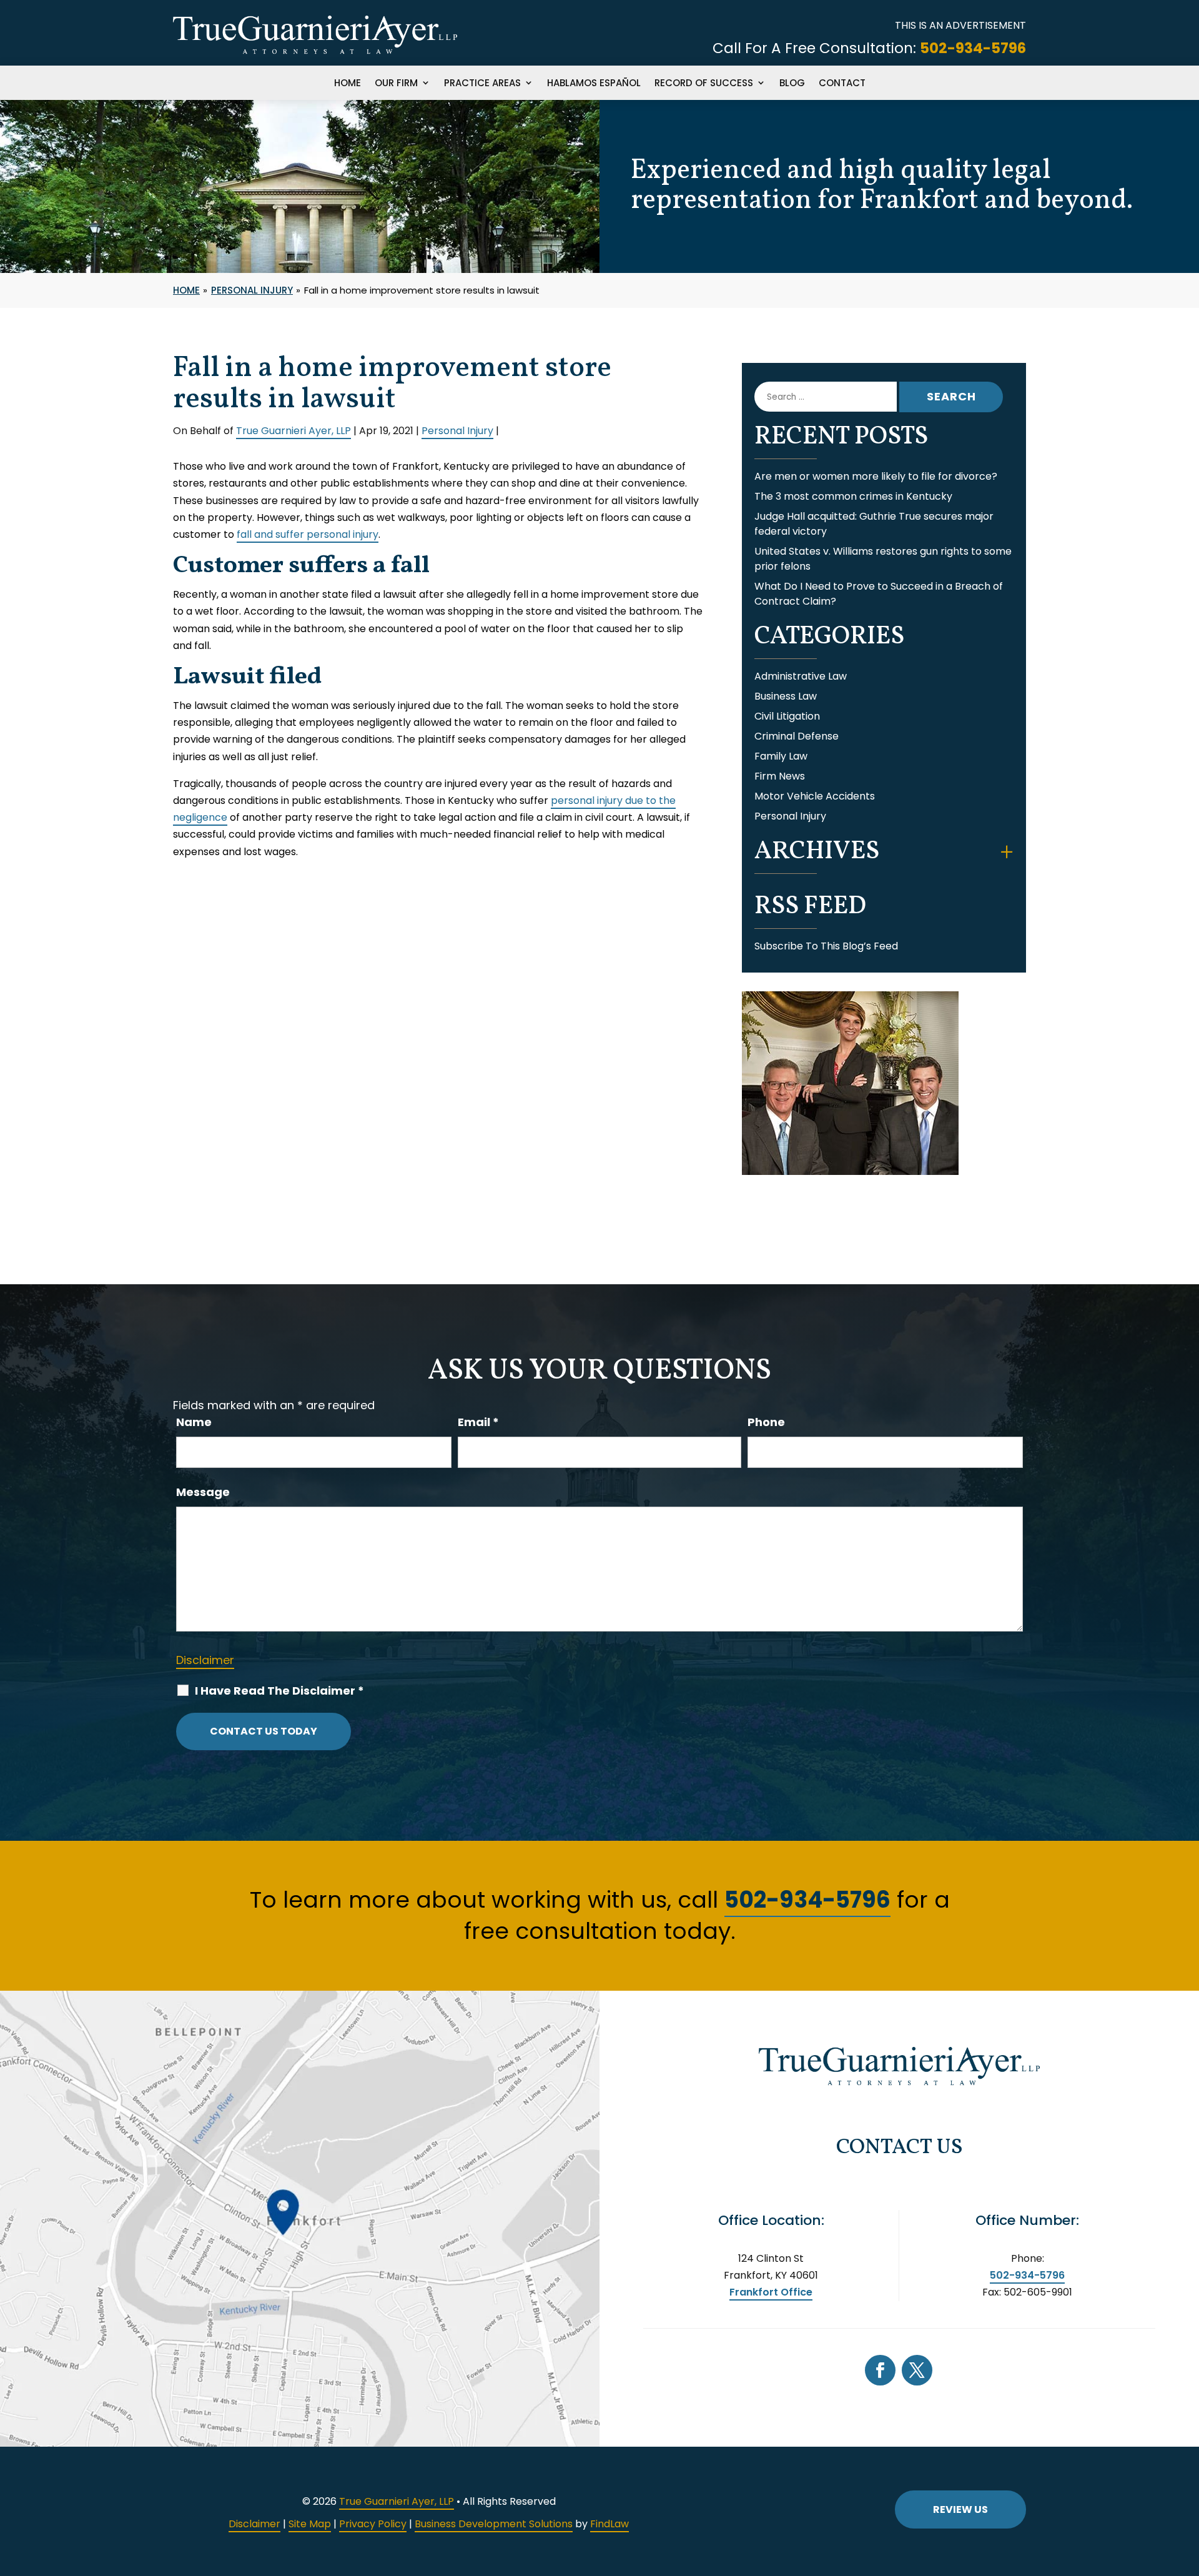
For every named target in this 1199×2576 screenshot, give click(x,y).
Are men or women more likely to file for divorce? (876, 476)
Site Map (310, 2524)
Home (348, 84)
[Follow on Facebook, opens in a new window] (880, 2370)
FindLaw (609, 2524)
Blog (792, 84)
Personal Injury (457, 431)
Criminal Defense (797, 736)
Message (203, 1492)
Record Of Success (704, 84)
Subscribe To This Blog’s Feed (826, 946)
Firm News (780, 776)
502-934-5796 (973, 48)
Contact (842, 84)
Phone (766, 1422)
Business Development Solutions (494, 2524)
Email (478, 1422)
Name (194, 1422)
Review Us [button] (960, 2509)
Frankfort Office (771, 2292)
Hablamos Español (594, 84)
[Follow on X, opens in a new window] (917, 2370)
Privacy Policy (373, 2524)
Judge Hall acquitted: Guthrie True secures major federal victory (874, 524)
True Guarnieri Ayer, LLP (294, 431)
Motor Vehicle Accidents (815, 796)
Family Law (781, 756)
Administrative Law (801, 676)
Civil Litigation (787, 716)
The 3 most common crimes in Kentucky (853, 496)
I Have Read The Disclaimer (279, 1691)
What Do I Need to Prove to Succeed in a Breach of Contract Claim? (879, 594)
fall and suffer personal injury (308, 534)
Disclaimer (205, 1660)
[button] (1187, 2485)
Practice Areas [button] (482, 84)
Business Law (786, 696)
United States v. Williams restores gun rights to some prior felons (883, 559)
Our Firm (396, 84)
